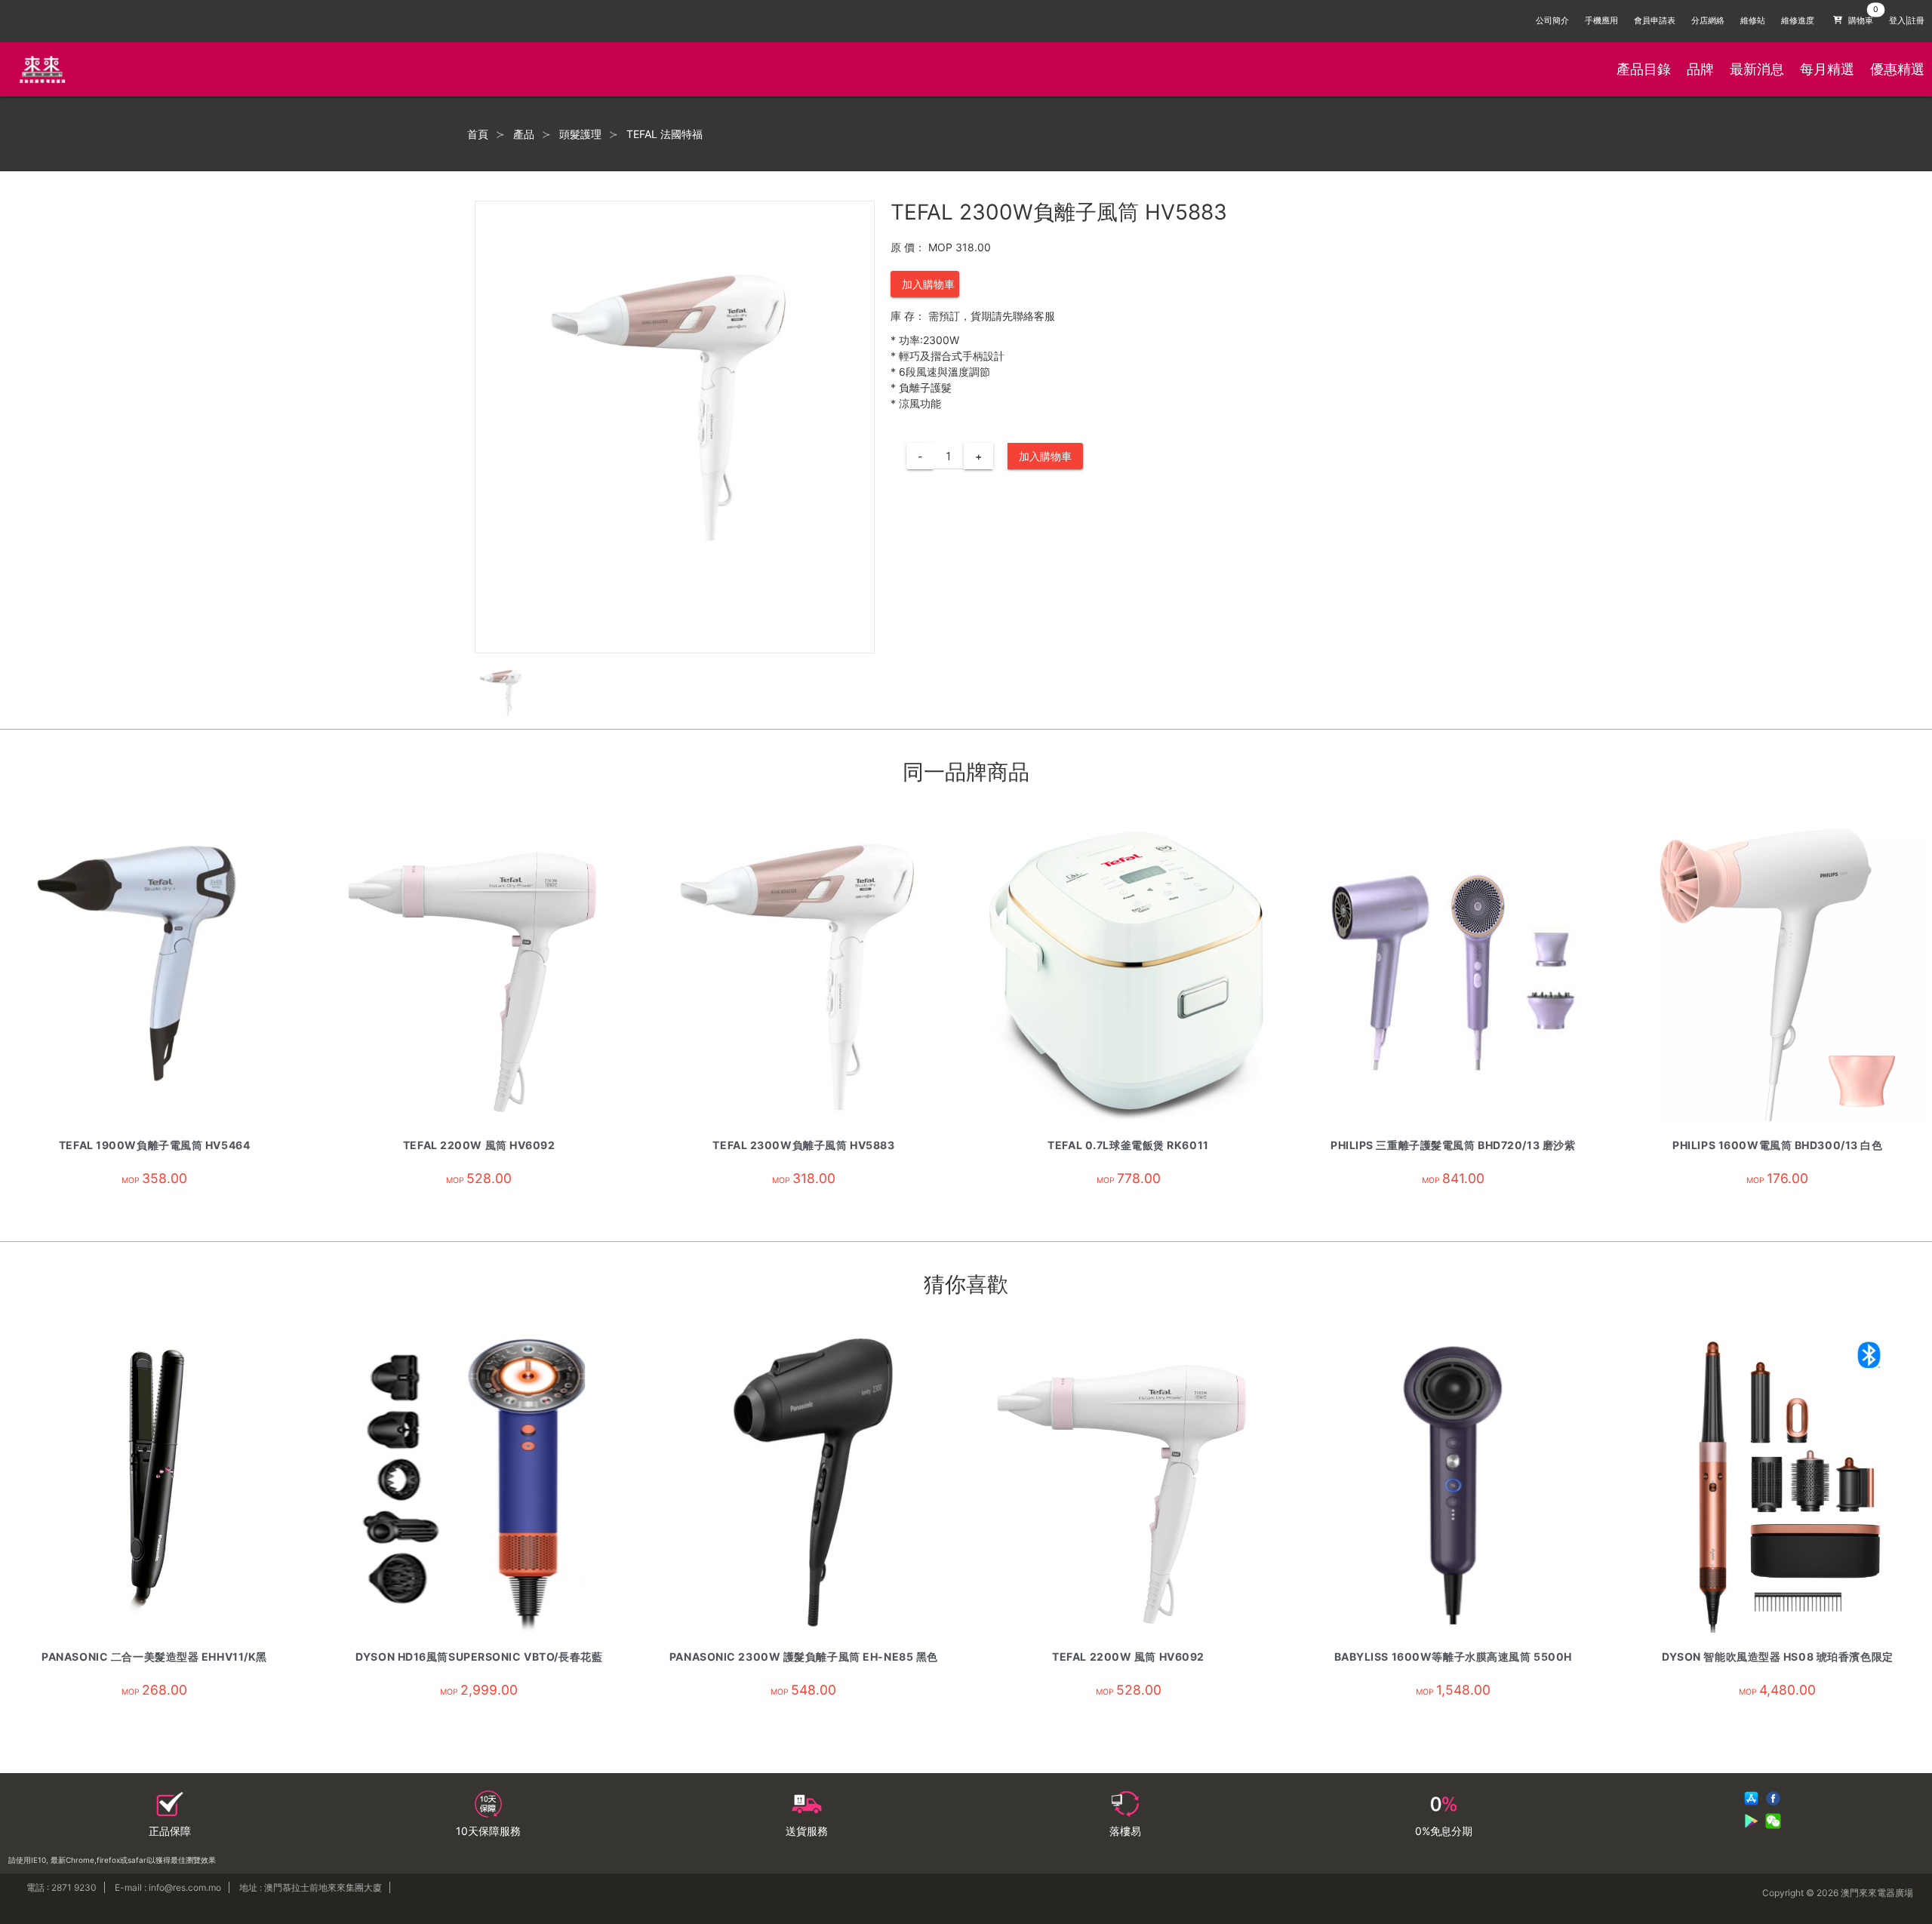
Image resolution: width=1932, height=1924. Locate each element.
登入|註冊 (1907, 21)
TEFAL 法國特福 (665, 134)
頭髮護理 (580, 134)
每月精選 (1827, 69)
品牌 (1700, 69)
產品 (524, 134)
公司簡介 (1552, 21)
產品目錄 (1644, 69)
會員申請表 (1655, 21)
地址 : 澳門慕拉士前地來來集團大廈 (311, 1887)
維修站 (1753, 21)
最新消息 (1757, 69)
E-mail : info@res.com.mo (168, 1887)
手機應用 (1601, 21)
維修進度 (1798, 21)
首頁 (478, 134)
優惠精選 (1897, 69)
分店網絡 (1708, 21)
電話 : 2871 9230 (62, 1887)
